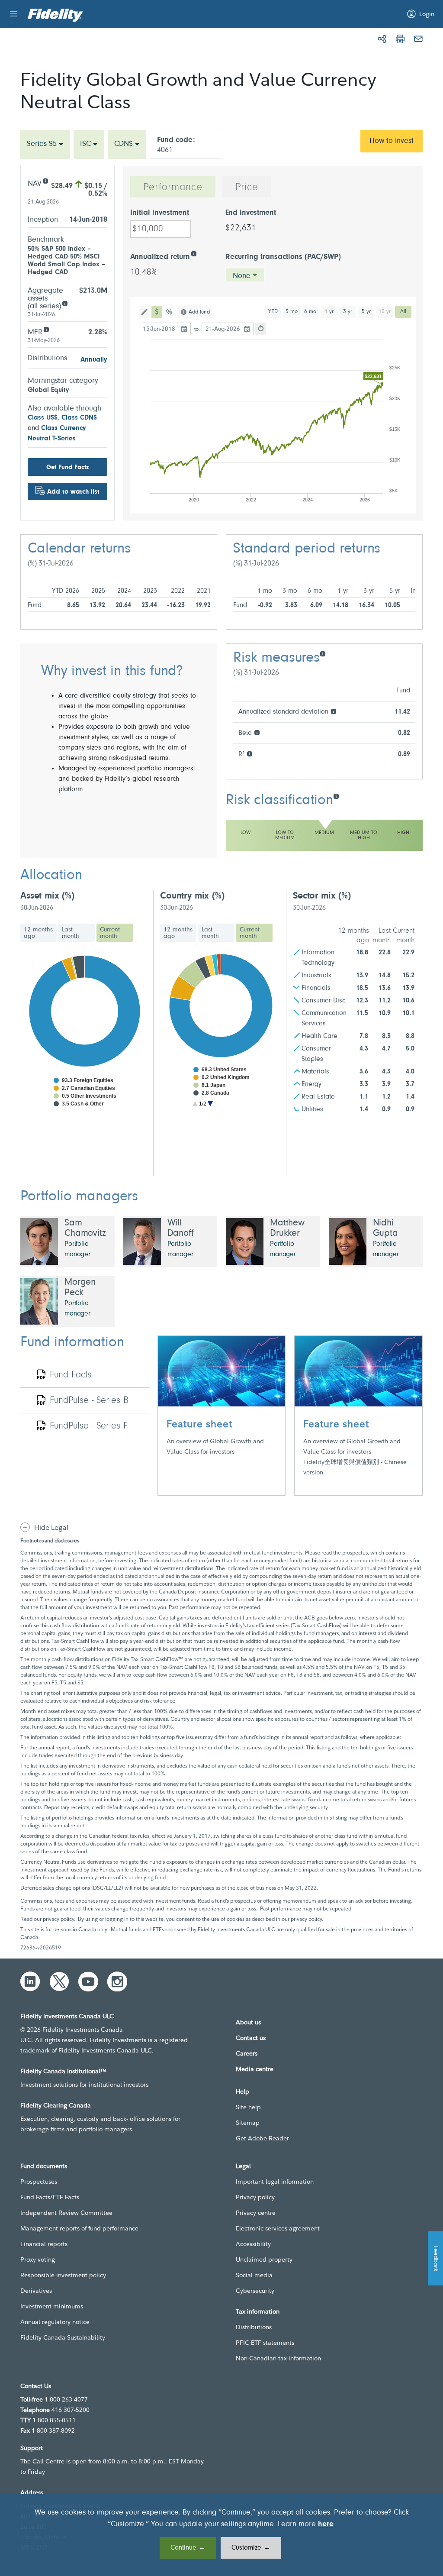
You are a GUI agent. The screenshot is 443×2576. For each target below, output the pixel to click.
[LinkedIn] (30, 1981)
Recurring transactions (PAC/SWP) (283, 257)
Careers (247, 2053)
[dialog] (221, 2535)
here (326, 2524)
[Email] (418, 39)
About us (248, 2022)
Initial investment (160, 213)
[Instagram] (117, 1981)
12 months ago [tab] (38, 933)
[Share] (382, 39)
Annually (94, 360)
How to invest (392, 141)
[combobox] (45, 144)
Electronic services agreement (278, 2228)
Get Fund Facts (67, 467)
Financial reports (44, 2244)
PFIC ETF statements (265, 2343)
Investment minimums (52, 2306)
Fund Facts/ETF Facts (50, 2197)
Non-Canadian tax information (278, 2358)
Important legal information (275, 2182)
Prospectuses (39, 2182)
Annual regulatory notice (55, 2322)
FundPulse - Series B (89, 1401)
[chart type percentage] (170, 312)
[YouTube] (88, 1981)
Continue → (188, 2548)
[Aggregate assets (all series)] (65, 303)
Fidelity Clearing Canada (56, 2105)
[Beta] (257, 732)
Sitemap (248, 2123)
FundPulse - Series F (89, 1426)
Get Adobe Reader (262, 2138)
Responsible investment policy (63, 2275)
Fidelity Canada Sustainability (63, 2337)
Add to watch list (73, 492)
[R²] (249, 753)
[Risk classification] (336, 796)
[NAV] (45, 180)
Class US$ (43, 418)
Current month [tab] (110, 933)
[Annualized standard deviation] (333, 711)
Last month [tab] (71, 933)
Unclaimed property (264, 2259)
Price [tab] (247, 187)
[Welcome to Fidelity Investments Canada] (55, 15)
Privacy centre (256, 2213)
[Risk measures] (323, 653)
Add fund (199, 312)
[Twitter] (59, 1981)
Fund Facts (71, 1375)
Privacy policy (255, 2197)
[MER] (46, 329)
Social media (254, 2275)
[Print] (400, 39)
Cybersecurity (255, 2291)
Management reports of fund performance (79, 2228)
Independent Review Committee (66, 2213)
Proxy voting (38, 2259)
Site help (248, 2107)
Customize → (251, 2548)
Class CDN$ (79, 418)
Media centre (255, 2069)
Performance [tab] (173, 187)
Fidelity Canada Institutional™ (63, 2071)
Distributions (254, 2327)
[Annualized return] (194, 253)
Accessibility (253, 2244)
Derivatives (36, 2291)
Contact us (251, 2038)
